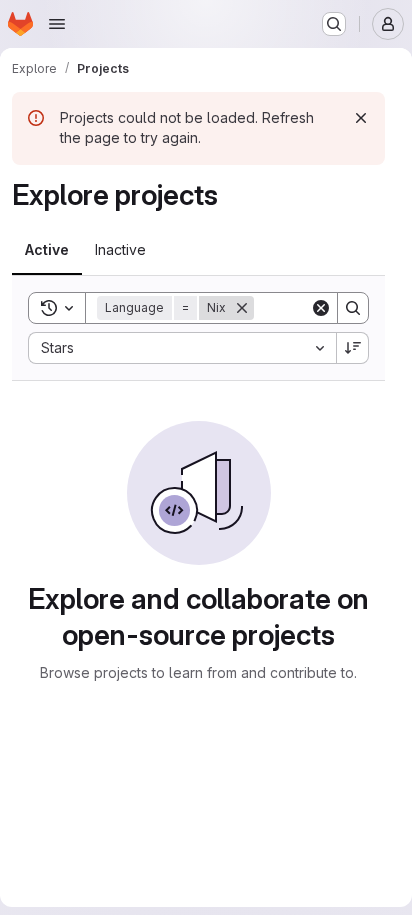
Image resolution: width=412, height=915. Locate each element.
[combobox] (182, 348)
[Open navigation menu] (57, 24)
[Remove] (242, 308)
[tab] (47, 250)
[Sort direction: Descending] (353, 348)
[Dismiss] (361, 118)
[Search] (353, 308)
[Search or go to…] (334, 24)
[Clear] (321, 308)
